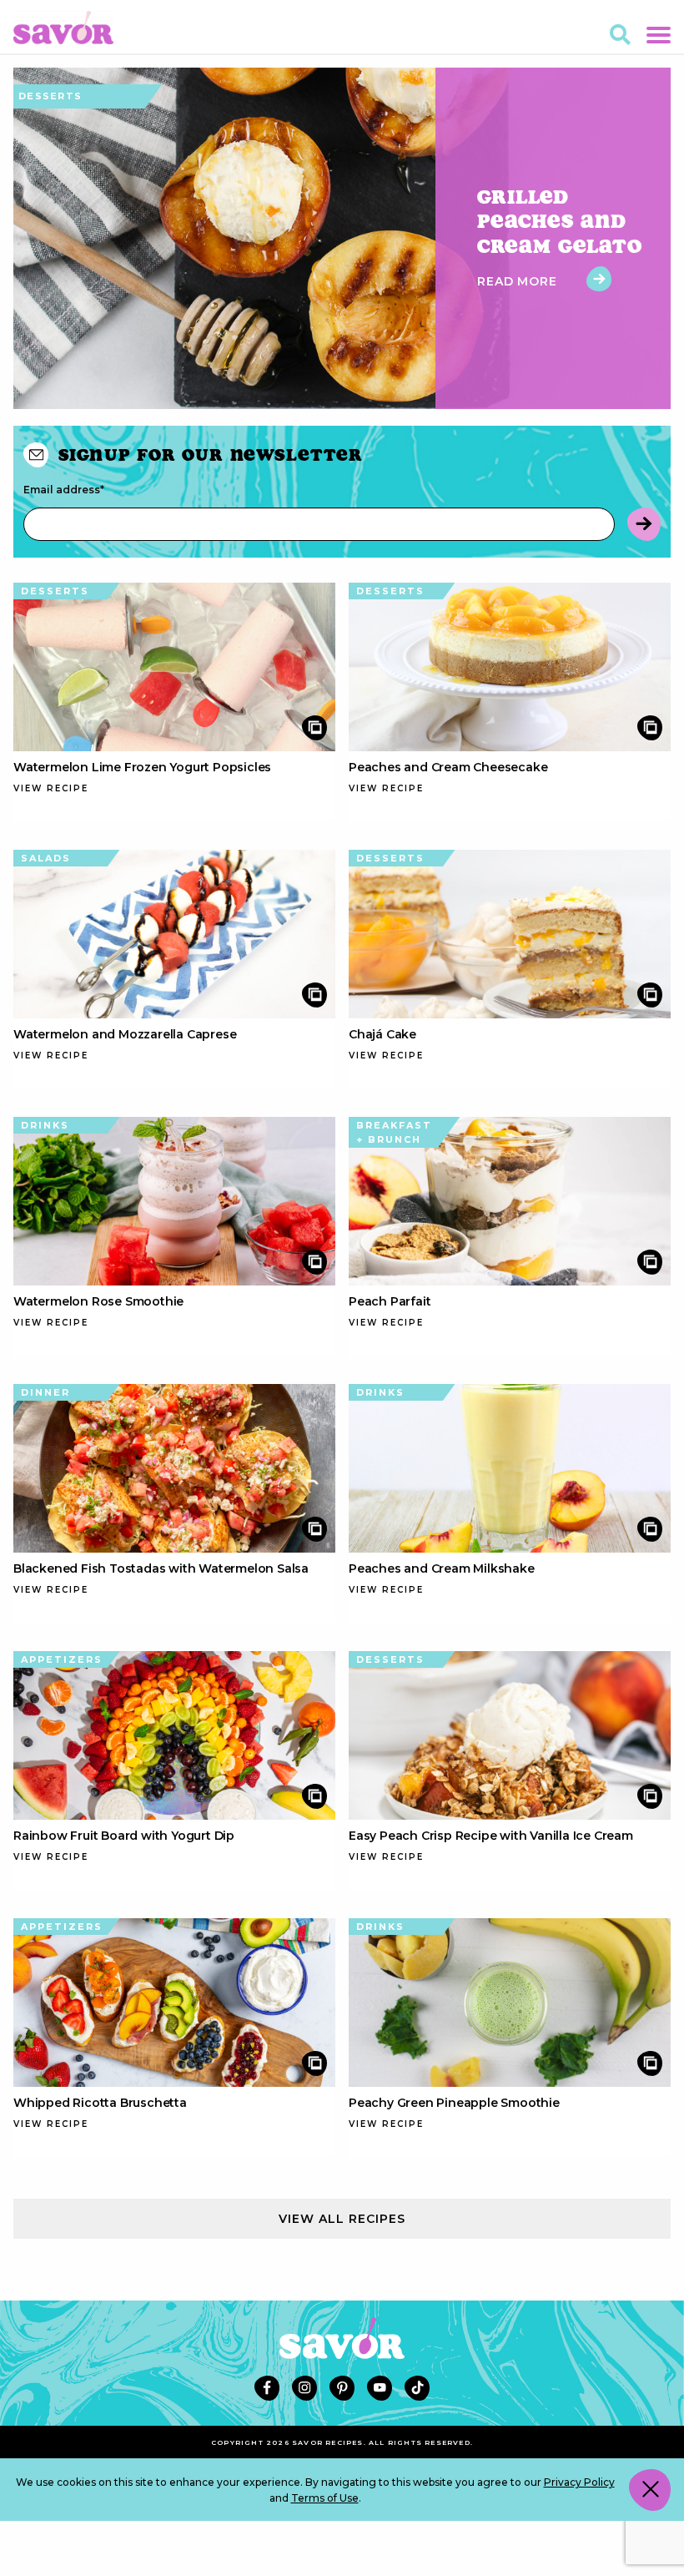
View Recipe (51, 788)
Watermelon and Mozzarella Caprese (125, 1034)
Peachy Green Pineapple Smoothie (454, 2103)
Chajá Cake (382, 1034)
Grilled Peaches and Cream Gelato (560, 221)
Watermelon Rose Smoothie (98, 1301)
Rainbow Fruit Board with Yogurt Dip (124, 1836)
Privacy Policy (579, 2482)
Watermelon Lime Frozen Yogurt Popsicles (142, 767)
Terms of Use (325, 2498)
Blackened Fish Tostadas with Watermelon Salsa (161, 1568)
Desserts (50, 96)
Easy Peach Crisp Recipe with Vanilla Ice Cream (491, 1836)
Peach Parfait (390, 1301)
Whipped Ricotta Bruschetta (100, 2103)
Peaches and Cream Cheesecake (448, 767)
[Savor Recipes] (63, 26)
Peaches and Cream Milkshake (442, 1568)
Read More (519, 281)
